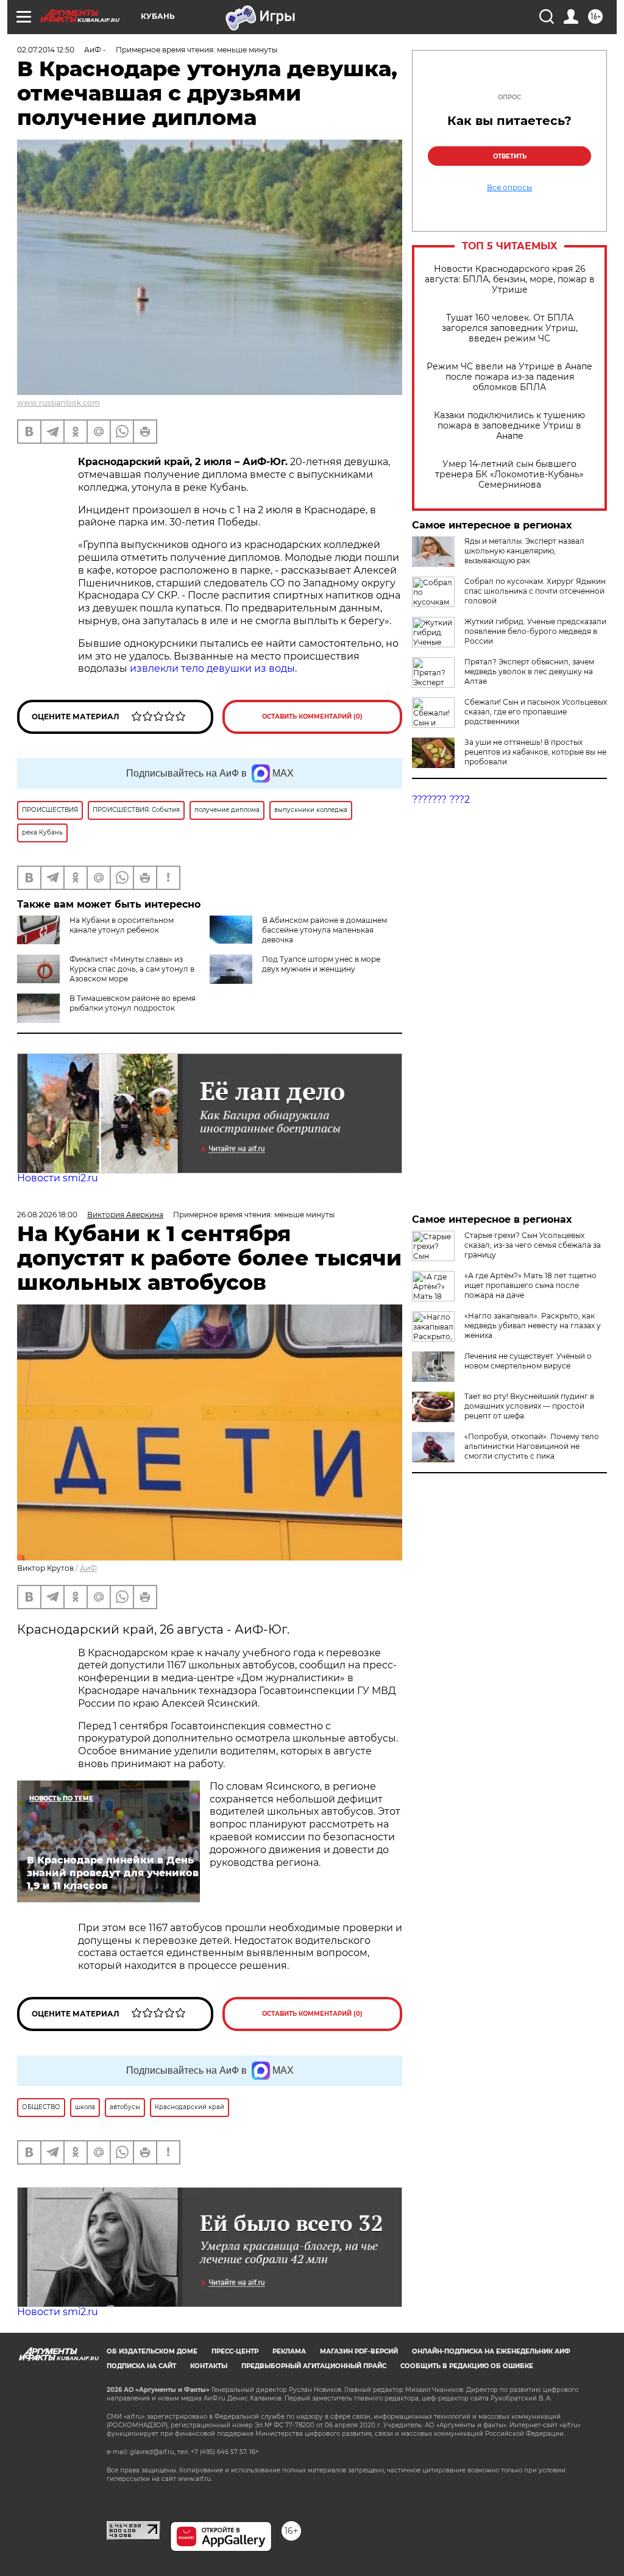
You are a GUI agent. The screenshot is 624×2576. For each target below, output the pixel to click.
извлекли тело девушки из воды (212, 668)
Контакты (209, 2366)
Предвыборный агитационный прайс (314, 2366)
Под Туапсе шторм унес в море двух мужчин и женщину (321, 964)
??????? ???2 (441, 799)
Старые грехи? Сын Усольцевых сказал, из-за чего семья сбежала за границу (533, 1245)
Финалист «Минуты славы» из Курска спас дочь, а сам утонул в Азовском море (132, 969)
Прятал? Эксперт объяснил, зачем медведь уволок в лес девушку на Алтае (529, 671)
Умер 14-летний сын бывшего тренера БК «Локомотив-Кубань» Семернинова (509, 475)
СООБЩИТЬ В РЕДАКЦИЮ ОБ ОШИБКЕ (467, 2366)
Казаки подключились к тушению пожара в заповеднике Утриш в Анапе (509, 426)
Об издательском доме (152, 2351)
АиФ (88, 1568)
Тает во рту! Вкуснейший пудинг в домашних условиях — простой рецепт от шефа (529, 1406)
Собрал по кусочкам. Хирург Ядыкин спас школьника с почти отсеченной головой (535, 591)
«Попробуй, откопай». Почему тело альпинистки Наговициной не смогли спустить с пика (532, 1446)
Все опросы (509, 188)
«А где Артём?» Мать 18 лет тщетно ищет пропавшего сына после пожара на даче (530, 1285)
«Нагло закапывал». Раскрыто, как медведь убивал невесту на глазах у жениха (533, 1325)
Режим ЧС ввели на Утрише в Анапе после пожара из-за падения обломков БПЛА (509, 377)
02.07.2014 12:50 (46, 50)
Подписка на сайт (141, 2366)
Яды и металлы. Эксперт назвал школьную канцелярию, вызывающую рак (524, 551)
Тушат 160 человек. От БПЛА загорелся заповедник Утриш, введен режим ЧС (510, 328)
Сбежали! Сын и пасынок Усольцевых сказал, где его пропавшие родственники (536, 712)
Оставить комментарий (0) (312, 717)
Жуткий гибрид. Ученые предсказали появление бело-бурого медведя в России (535, 631)
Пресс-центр (235, 2351)
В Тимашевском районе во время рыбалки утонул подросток (133, 1003)
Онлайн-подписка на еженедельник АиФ (491, 2351)
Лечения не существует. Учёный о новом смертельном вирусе (528, 1361)
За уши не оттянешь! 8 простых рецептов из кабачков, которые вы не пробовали (535, 752)
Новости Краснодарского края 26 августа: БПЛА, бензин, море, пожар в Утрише (510, 279)
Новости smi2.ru (58, 1178)
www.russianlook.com (58, 403)
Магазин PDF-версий (359, 2351)
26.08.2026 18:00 (47, 1215)
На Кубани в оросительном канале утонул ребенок (122, 925)
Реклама (289, 2351)
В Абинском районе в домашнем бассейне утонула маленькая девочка (324, 930)
